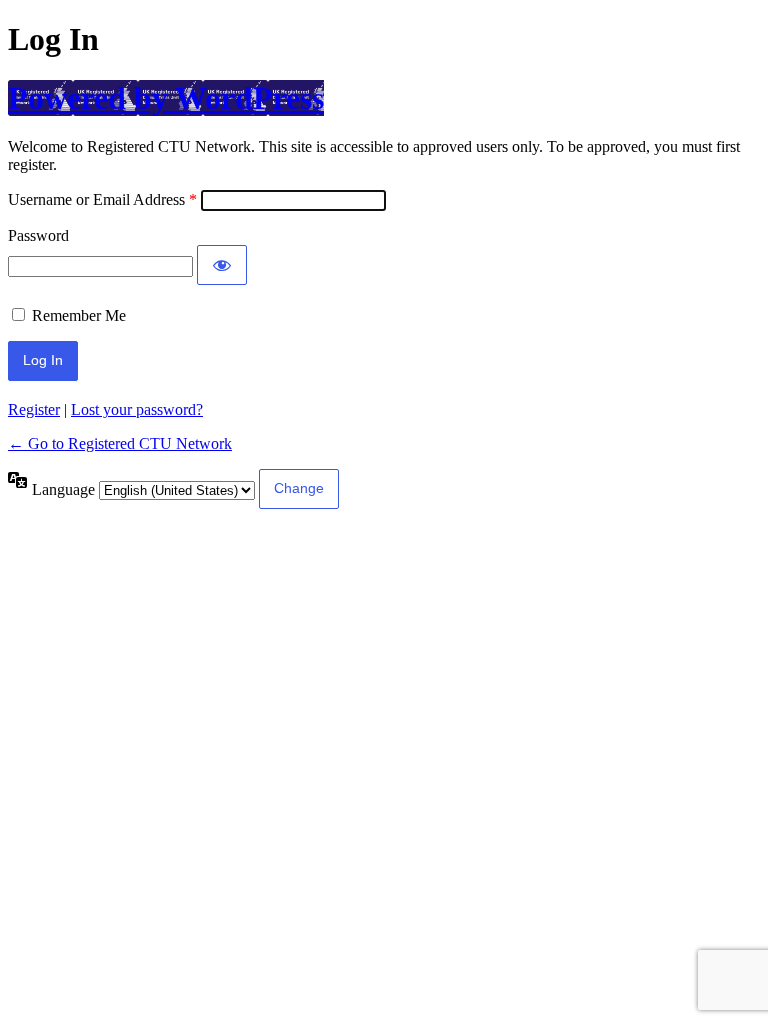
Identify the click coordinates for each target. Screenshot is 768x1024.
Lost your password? (137, 409)
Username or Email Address (96, 199)
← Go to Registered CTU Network (120, 443)
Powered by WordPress (166, 98)
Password (38, 235)
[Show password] (222, 265)
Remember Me (79, 315)
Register (34, 409)
